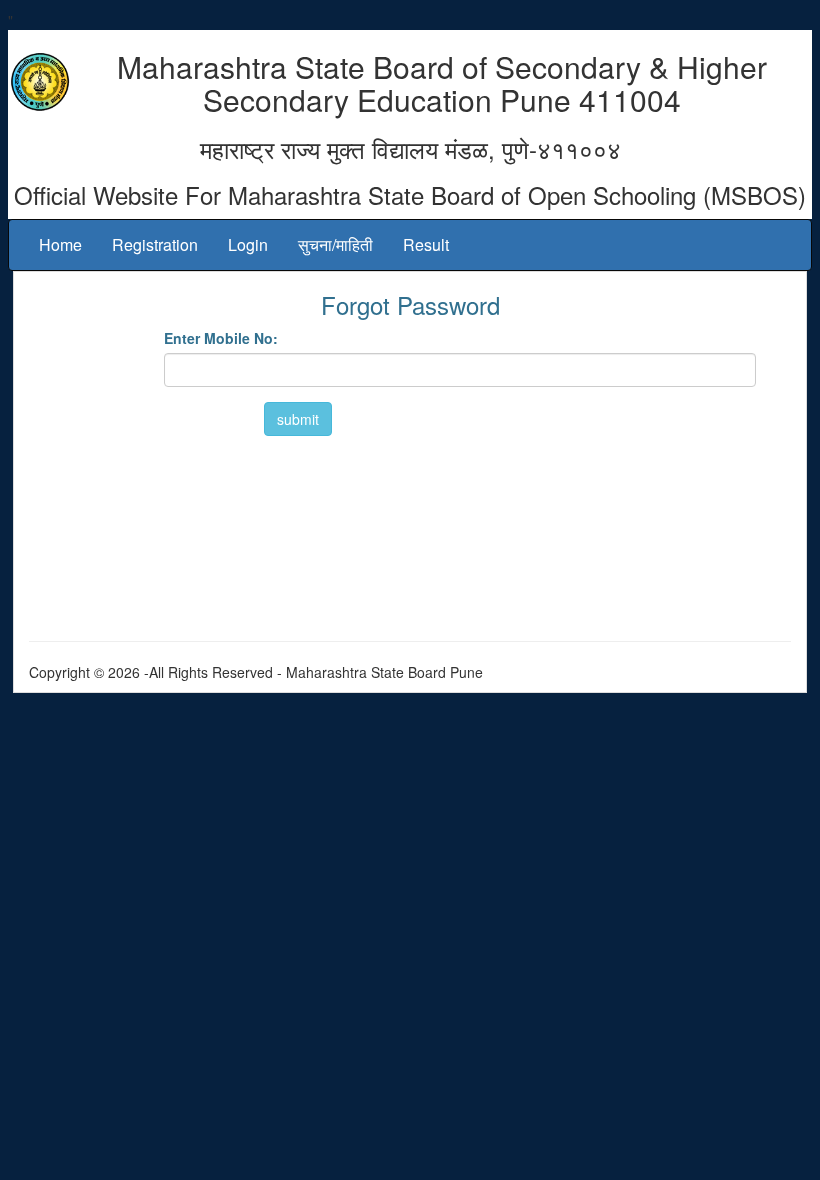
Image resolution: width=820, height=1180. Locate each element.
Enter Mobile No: (221, 338)
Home (60, 244)
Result (426, 244)
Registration (155, 244)
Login (248, 244)
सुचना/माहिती (335, 244)
